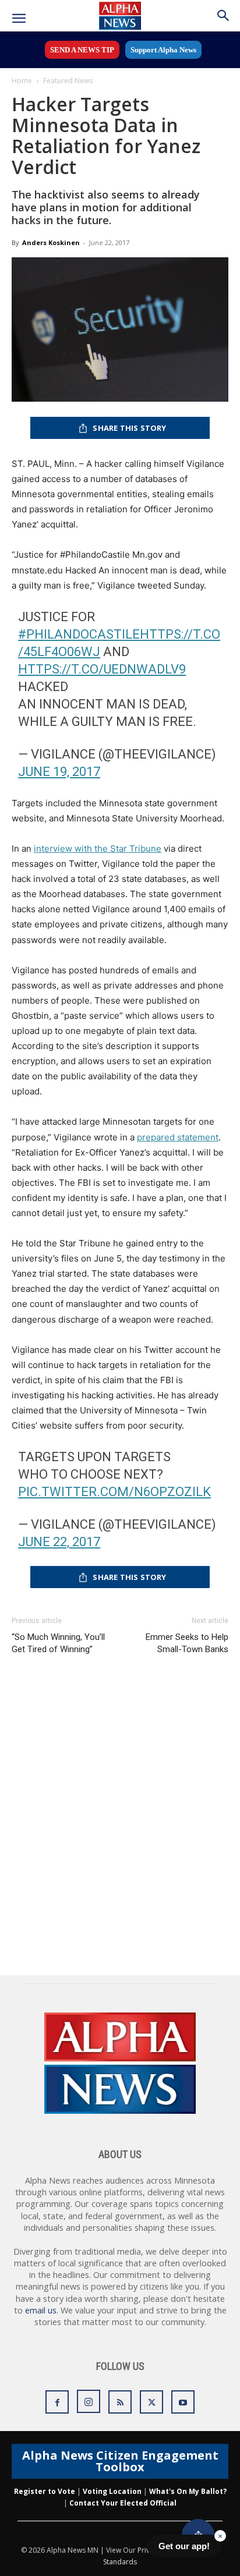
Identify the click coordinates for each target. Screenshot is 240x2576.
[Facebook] (57, 2402)
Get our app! (184, 2546)
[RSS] (120, 2402)
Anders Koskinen (51, 242)
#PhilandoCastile (79, 634)
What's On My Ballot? (188, 2491)
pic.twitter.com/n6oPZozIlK (114, 1492)
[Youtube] (183, 2402)
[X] (151, 2402)
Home (22, 81)
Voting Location (112, 2491)
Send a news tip (82, 50)
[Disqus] (120, 1826)
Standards (120, 2562)
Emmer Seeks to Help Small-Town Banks (187, 1643)
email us (41, 2310)
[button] (19, 19)
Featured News (68, 81)
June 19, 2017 (59, 772)
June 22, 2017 (59, 1542)
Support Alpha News (163, 50)
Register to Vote (45, 2491)
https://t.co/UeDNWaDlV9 (102, 669)
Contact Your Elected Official (123, 2503)
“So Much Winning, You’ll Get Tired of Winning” (58, 1643)
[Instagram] (89, 2401)
